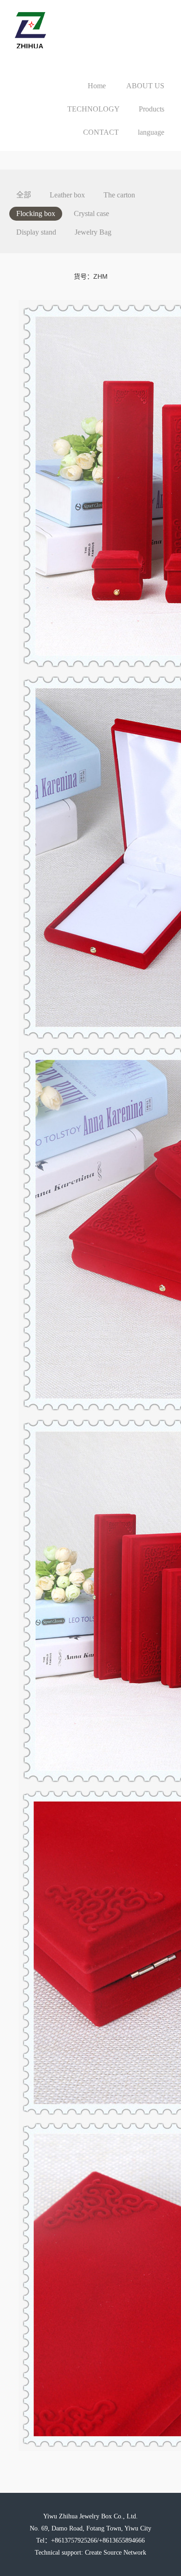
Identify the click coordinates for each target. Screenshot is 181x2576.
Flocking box (36, 213)
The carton (119, 195)
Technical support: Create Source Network (90, 2553)
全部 (24, 195)
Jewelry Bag (93, 232)
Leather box (67, 195)
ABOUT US (145, 86)
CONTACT (101, 132)
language (151, 132)
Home (97, 86)
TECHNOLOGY (94, 109)
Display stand (36, 232)
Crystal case (91, 213)
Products (152, 109)
